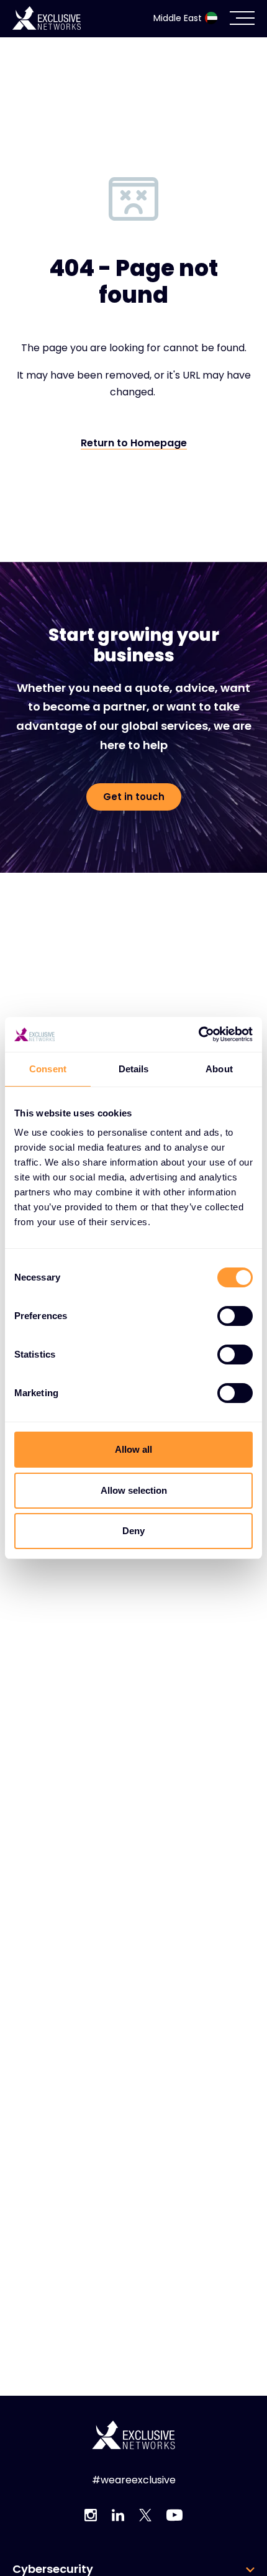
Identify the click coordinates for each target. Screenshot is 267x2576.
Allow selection (134, 1490)
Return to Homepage (134, 444)
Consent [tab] (48, 1069)
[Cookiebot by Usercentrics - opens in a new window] (198, 1034)
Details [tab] (134, 1069)
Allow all (133, 1449)
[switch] (235, 1316)
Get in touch (134, 797)
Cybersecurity (53, 2569)
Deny (133, 1531)
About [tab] (219, 1069)
